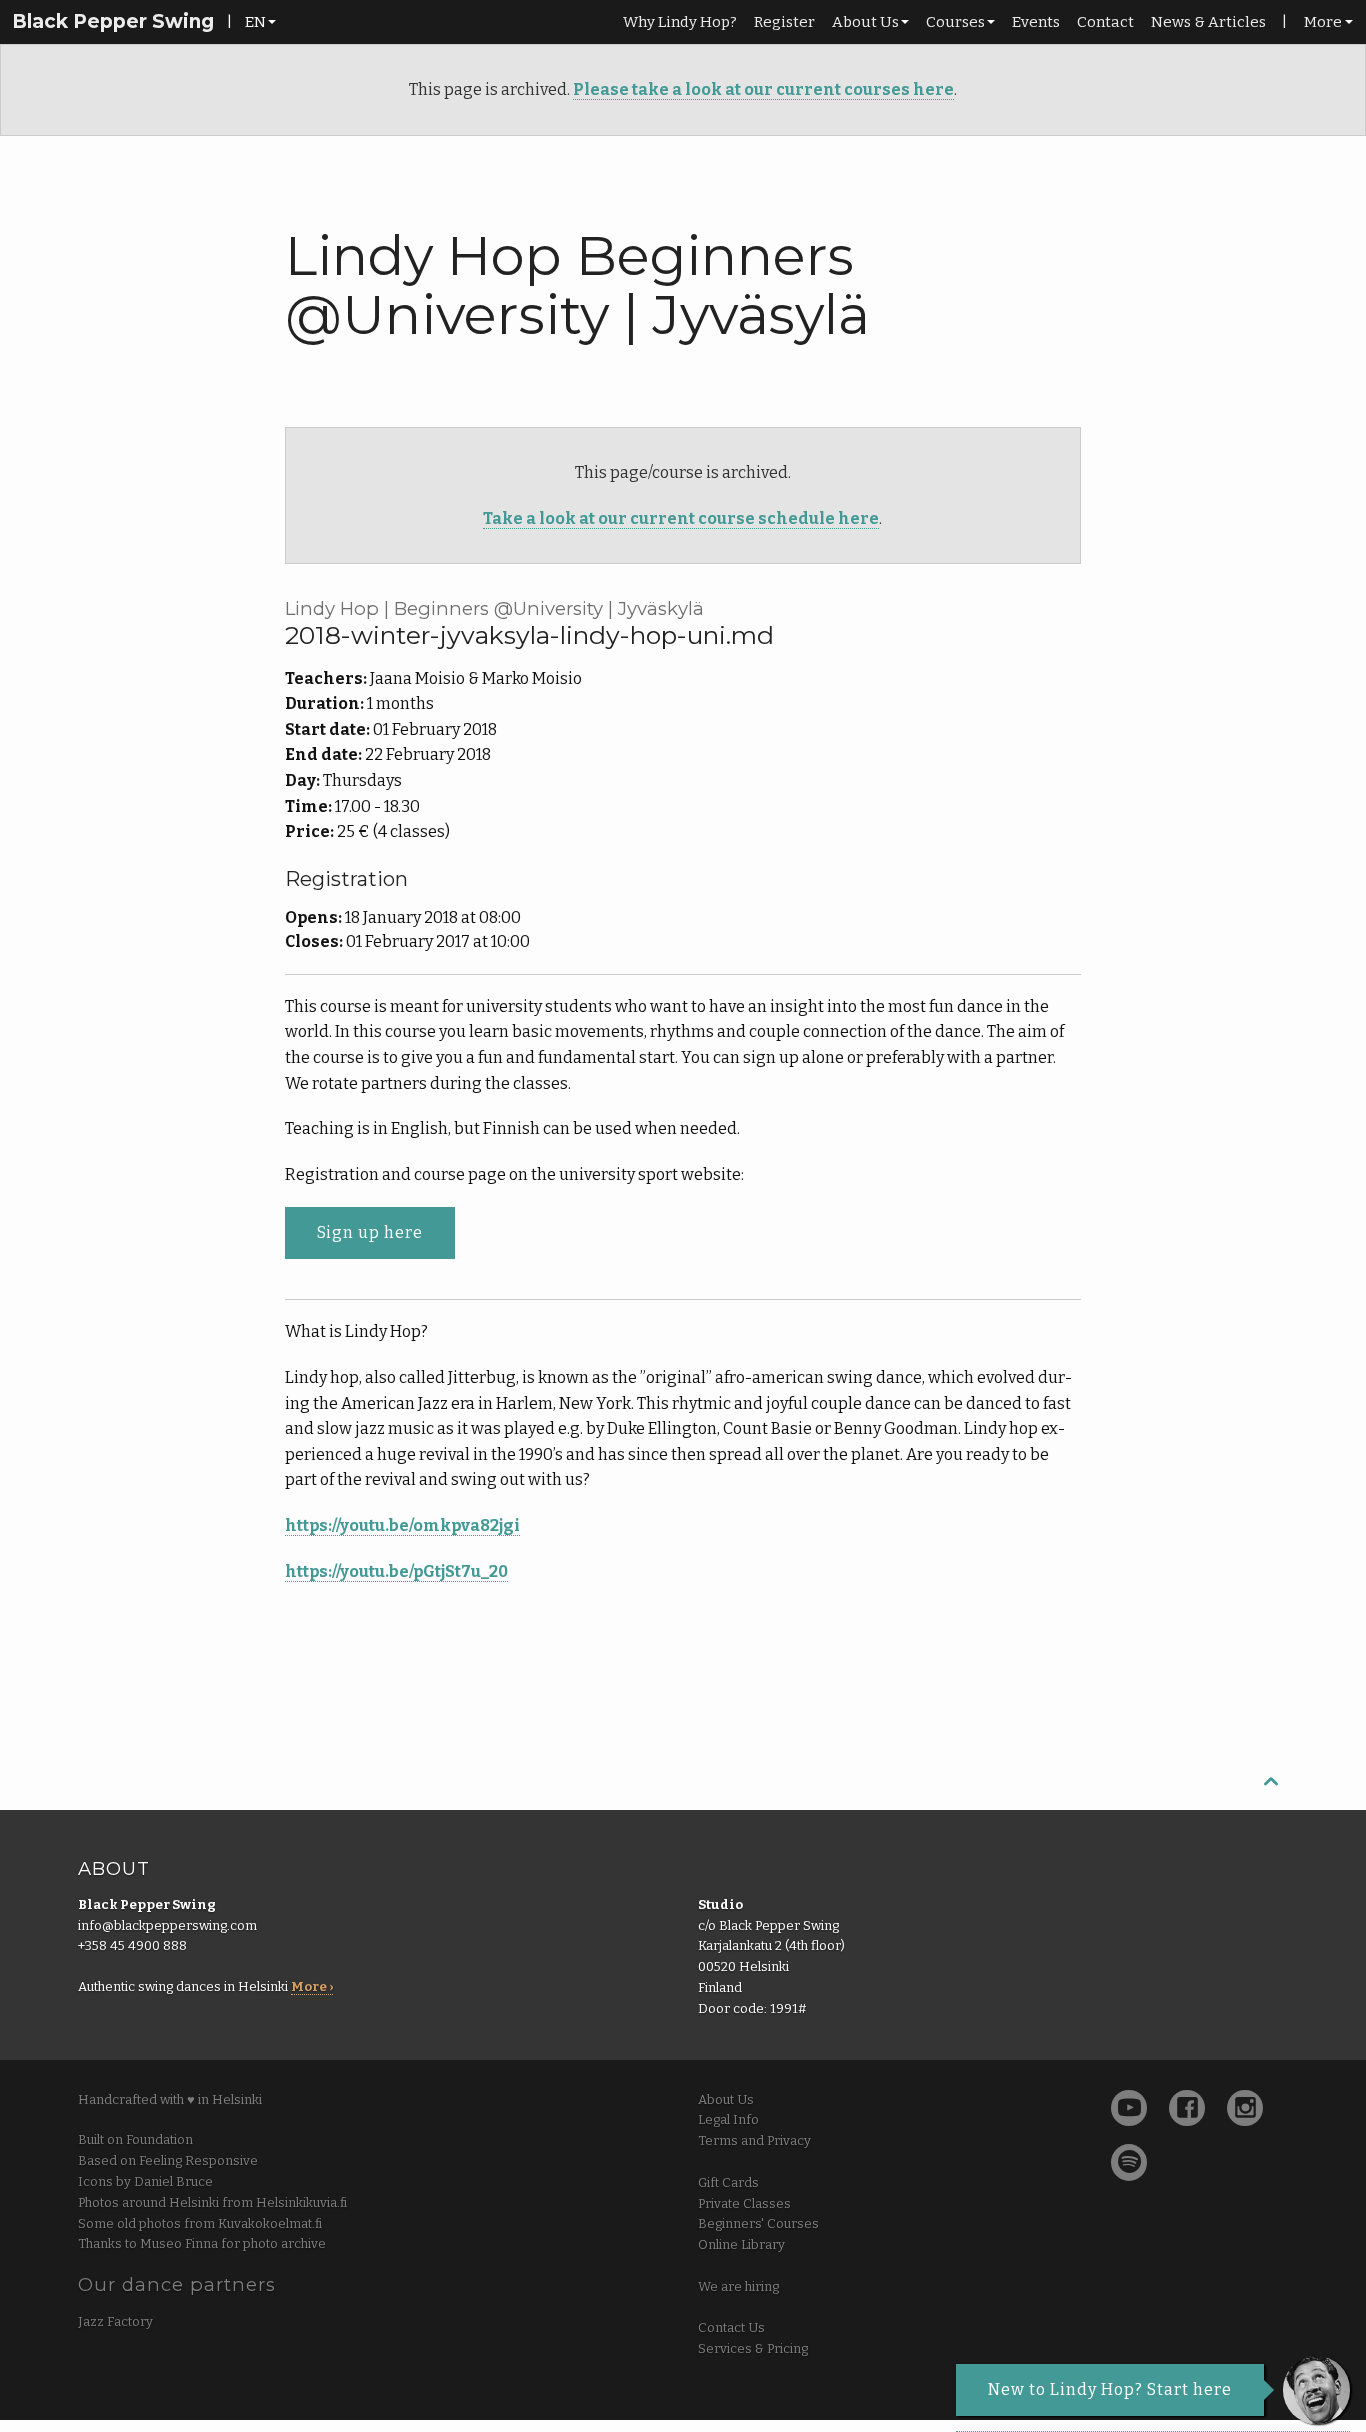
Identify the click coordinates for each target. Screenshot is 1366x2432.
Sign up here (370, 1232)
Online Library (741, 2244)
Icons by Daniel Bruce (145, 2181)
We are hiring (738, 2286)
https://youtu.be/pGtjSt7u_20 (396, 1571)
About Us (865, 22)
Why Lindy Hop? (680, 22)
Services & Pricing (753, 2348)
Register (784, 22)
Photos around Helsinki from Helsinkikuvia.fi (212, 2202)
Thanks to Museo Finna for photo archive (202, 2243)
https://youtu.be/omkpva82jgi (402, 1525)
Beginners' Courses (758, 2223)
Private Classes (744, 2203)
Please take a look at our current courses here (763, 89)
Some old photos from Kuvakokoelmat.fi (200, 2223)
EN (255, 22)
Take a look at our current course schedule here (681, 518)
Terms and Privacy (754, 2140)
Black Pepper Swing (113, 21)
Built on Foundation (135, 2139)
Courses (955, 22)
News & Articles (1208, 22)
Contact (1105, 22)
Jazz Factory (115, 2321)
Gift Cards (728, 2182)
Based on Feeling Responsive (168, 2160)
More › (312, 1986)
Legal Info (728, 2119)
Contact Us (731, 2327)
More (1323, 22)
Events (1036, 22)
